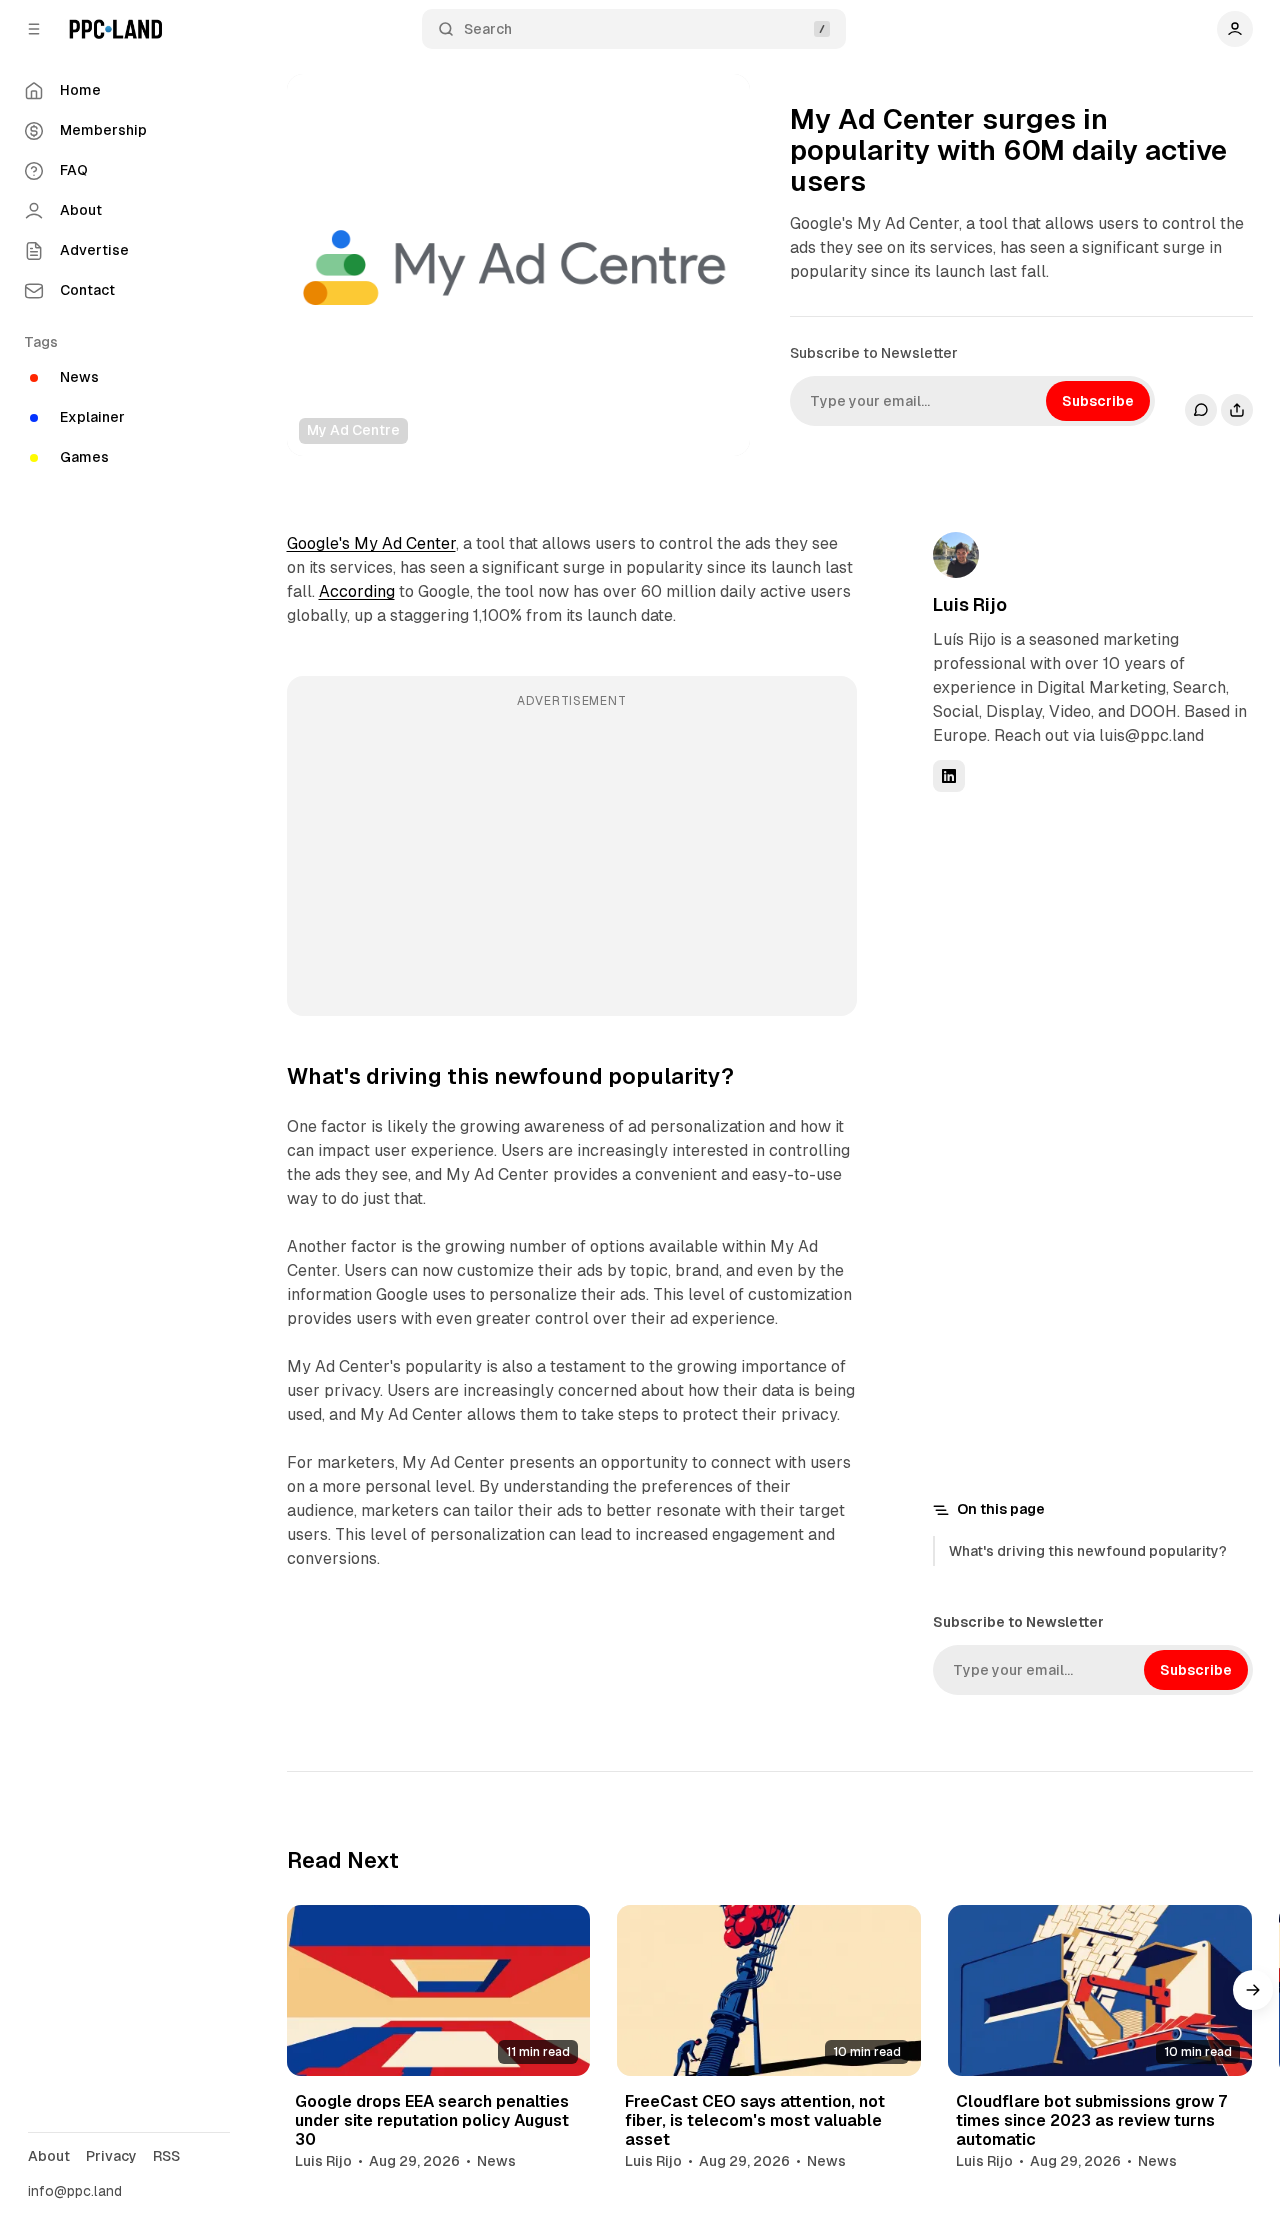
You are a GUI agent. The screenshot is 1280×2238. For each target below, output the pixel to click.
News (496, 2161)
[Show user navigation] (1235, 29)
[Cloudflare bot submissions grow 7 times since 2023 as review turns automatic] (1100, 1990)
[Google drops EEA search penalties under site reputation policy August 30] (439, 1990)
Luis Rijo (970, 604)
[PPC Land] (115, 29)
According (357, 591)
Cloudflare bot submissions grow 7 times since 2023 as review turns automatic (1092, 2120)
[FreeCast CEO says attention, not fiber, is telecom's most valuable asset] (769, 1990)
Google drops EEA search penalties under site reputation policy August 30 (432, 2120)
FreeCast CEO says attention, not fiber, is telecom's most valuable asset (755, 2120)
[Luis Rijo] (956, 555)
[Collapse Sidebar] (34, 29)
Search (488, 29)
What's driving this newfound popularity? (1088, 1551)
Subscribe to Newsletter (874, 353)
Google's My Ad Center (371, 543)
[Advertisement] (572, 860)
